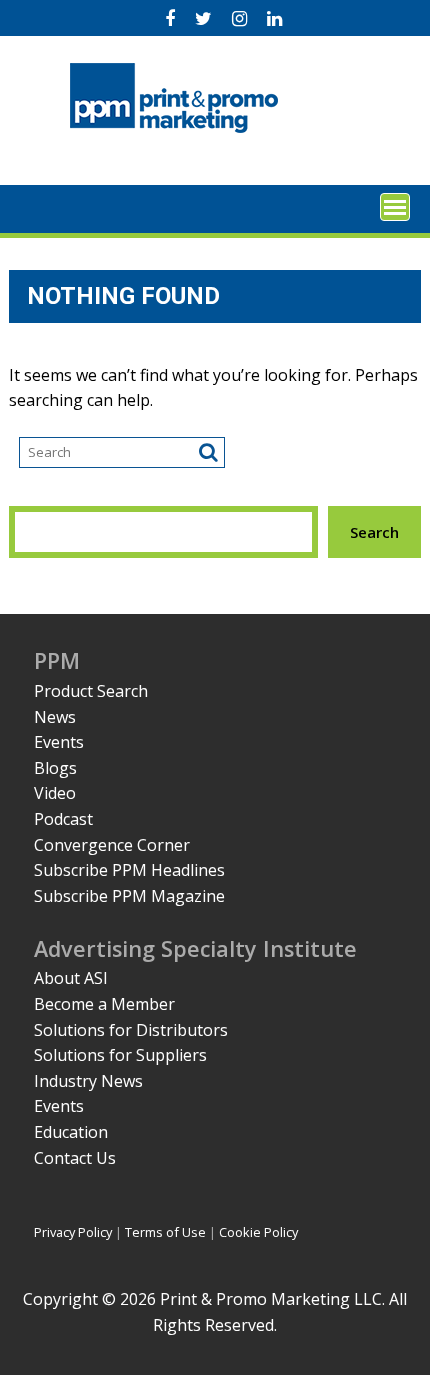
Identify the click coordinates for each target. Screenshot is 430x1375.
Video (55, 793)
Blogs (55, 768)
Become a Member (104, 1004)
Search (374, 532)
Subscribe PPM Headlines (129, 870)
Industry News (88, 1081)
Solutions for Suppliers (120, 1055)
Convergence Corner (112, 845)
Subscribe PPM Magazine (129, 896)
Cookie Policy (258, 1232)
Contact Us (75, 1158)
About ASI (71, 978)
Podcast (63, 819)
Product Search (91, 691)
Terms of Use (165, 1232)
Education (71, 1132)
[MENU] (395, 207)
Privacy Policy (73, 1232)
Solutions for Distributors (131, 1030)
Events (59, 742)
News (55, 717)
